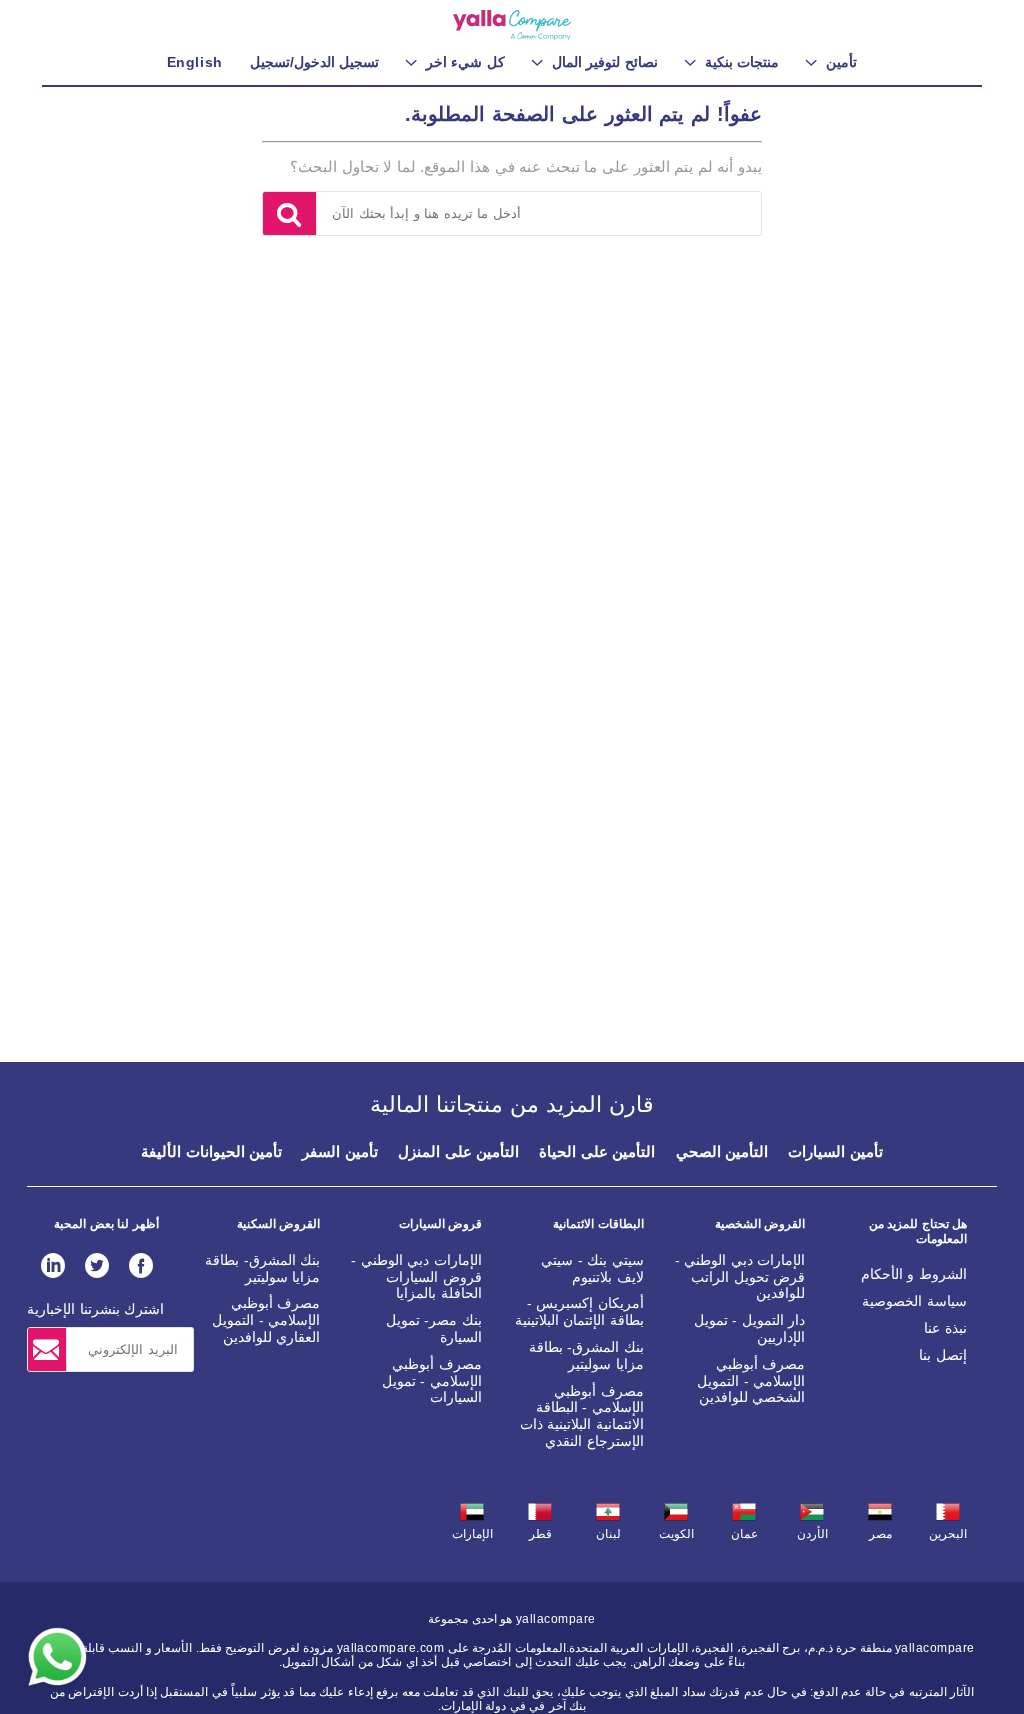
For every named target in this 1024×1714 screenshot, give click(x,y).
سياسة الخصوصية (914, 1301)
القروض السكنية (278, 1224)
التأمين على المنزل (458, 1151)
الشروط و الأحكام (914, 1274)
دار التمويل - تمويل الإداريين (750, 1328)
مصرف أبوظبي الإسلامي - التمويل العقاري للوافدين (266, 1320)
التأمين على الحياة (597, 1151)
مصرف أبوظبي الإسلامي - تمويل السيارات (432, 1381)
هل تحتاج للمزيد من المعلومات (918, 1231)
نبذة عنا (945, 1328)
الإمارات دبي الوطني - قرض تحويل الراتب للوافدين (740, 1277)
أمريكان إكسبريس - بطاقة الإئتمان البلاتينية (579, 1311)
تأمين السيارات (835, 1151)
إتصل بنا (943, 1355)
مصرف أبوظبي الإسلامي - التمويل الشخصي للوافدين (751, 1381)
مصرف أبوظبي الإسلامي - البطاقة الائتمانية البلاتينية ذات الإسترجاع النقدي (582, 1416)
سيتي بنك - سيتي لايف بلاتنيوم (592, 1268)
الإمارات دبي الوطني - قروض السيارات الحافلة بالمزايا (416, 1277)
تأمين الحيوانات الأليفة (211, 1151)
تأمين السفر (340, 1151)
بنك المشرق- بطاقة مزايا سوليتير (586, 1355)
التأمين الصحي (722, 1151)
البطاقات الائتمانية (598, 1224)
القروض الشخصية (760, 1224)
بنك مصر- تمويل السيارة (434, 1328)
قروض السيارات (440, 1224)
